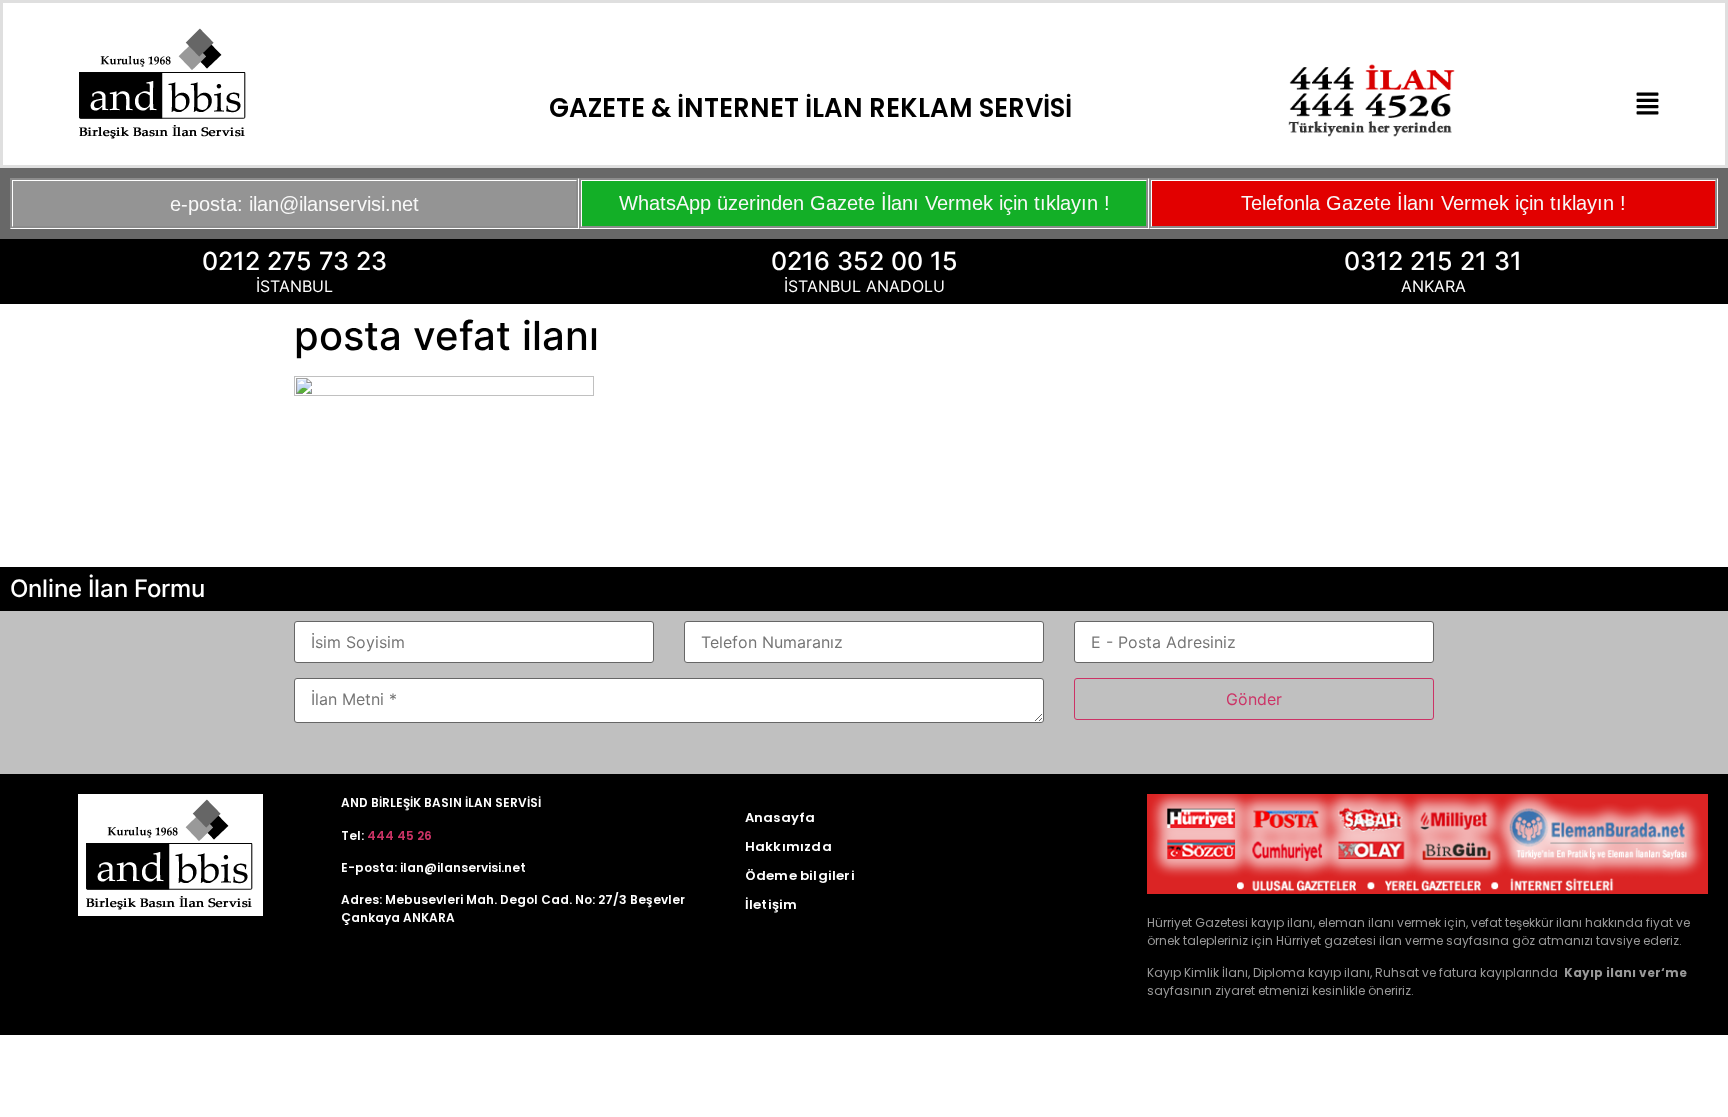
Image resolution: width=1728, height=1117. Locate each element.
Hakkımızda (788, 846)
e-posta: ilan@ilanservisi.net (294, 204)
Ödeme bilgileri (800, 875)
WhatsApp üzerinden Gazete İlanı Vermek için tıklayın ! (864, 203)
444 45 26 (399, 835)
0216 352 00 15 (864, 261)
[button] (1647, 104)
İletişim (771, 904)
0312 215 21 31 (1433, 261)
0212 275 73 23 (294, 261)
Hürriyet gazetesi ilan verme (1359, 940)
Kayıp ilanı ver (1612, 972)
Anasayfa (780, 817)
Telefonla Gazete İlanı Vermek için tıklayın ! (1433, 203)
